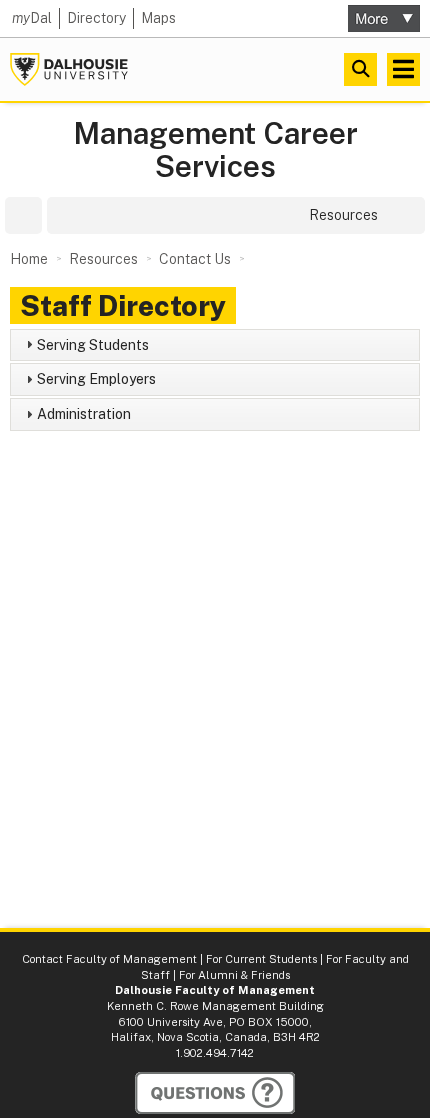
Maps (158, 18)
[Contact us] (215, 1093)
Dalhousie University (69, 69)
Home (29, 259)
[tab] (215, 345)
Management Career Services (215, 150)
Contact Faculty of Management (109, 959)
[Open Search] (360, 69)
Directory (96, 18)
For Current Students (261, 959)
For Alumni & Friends (234, 975)
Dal (32, 18)
